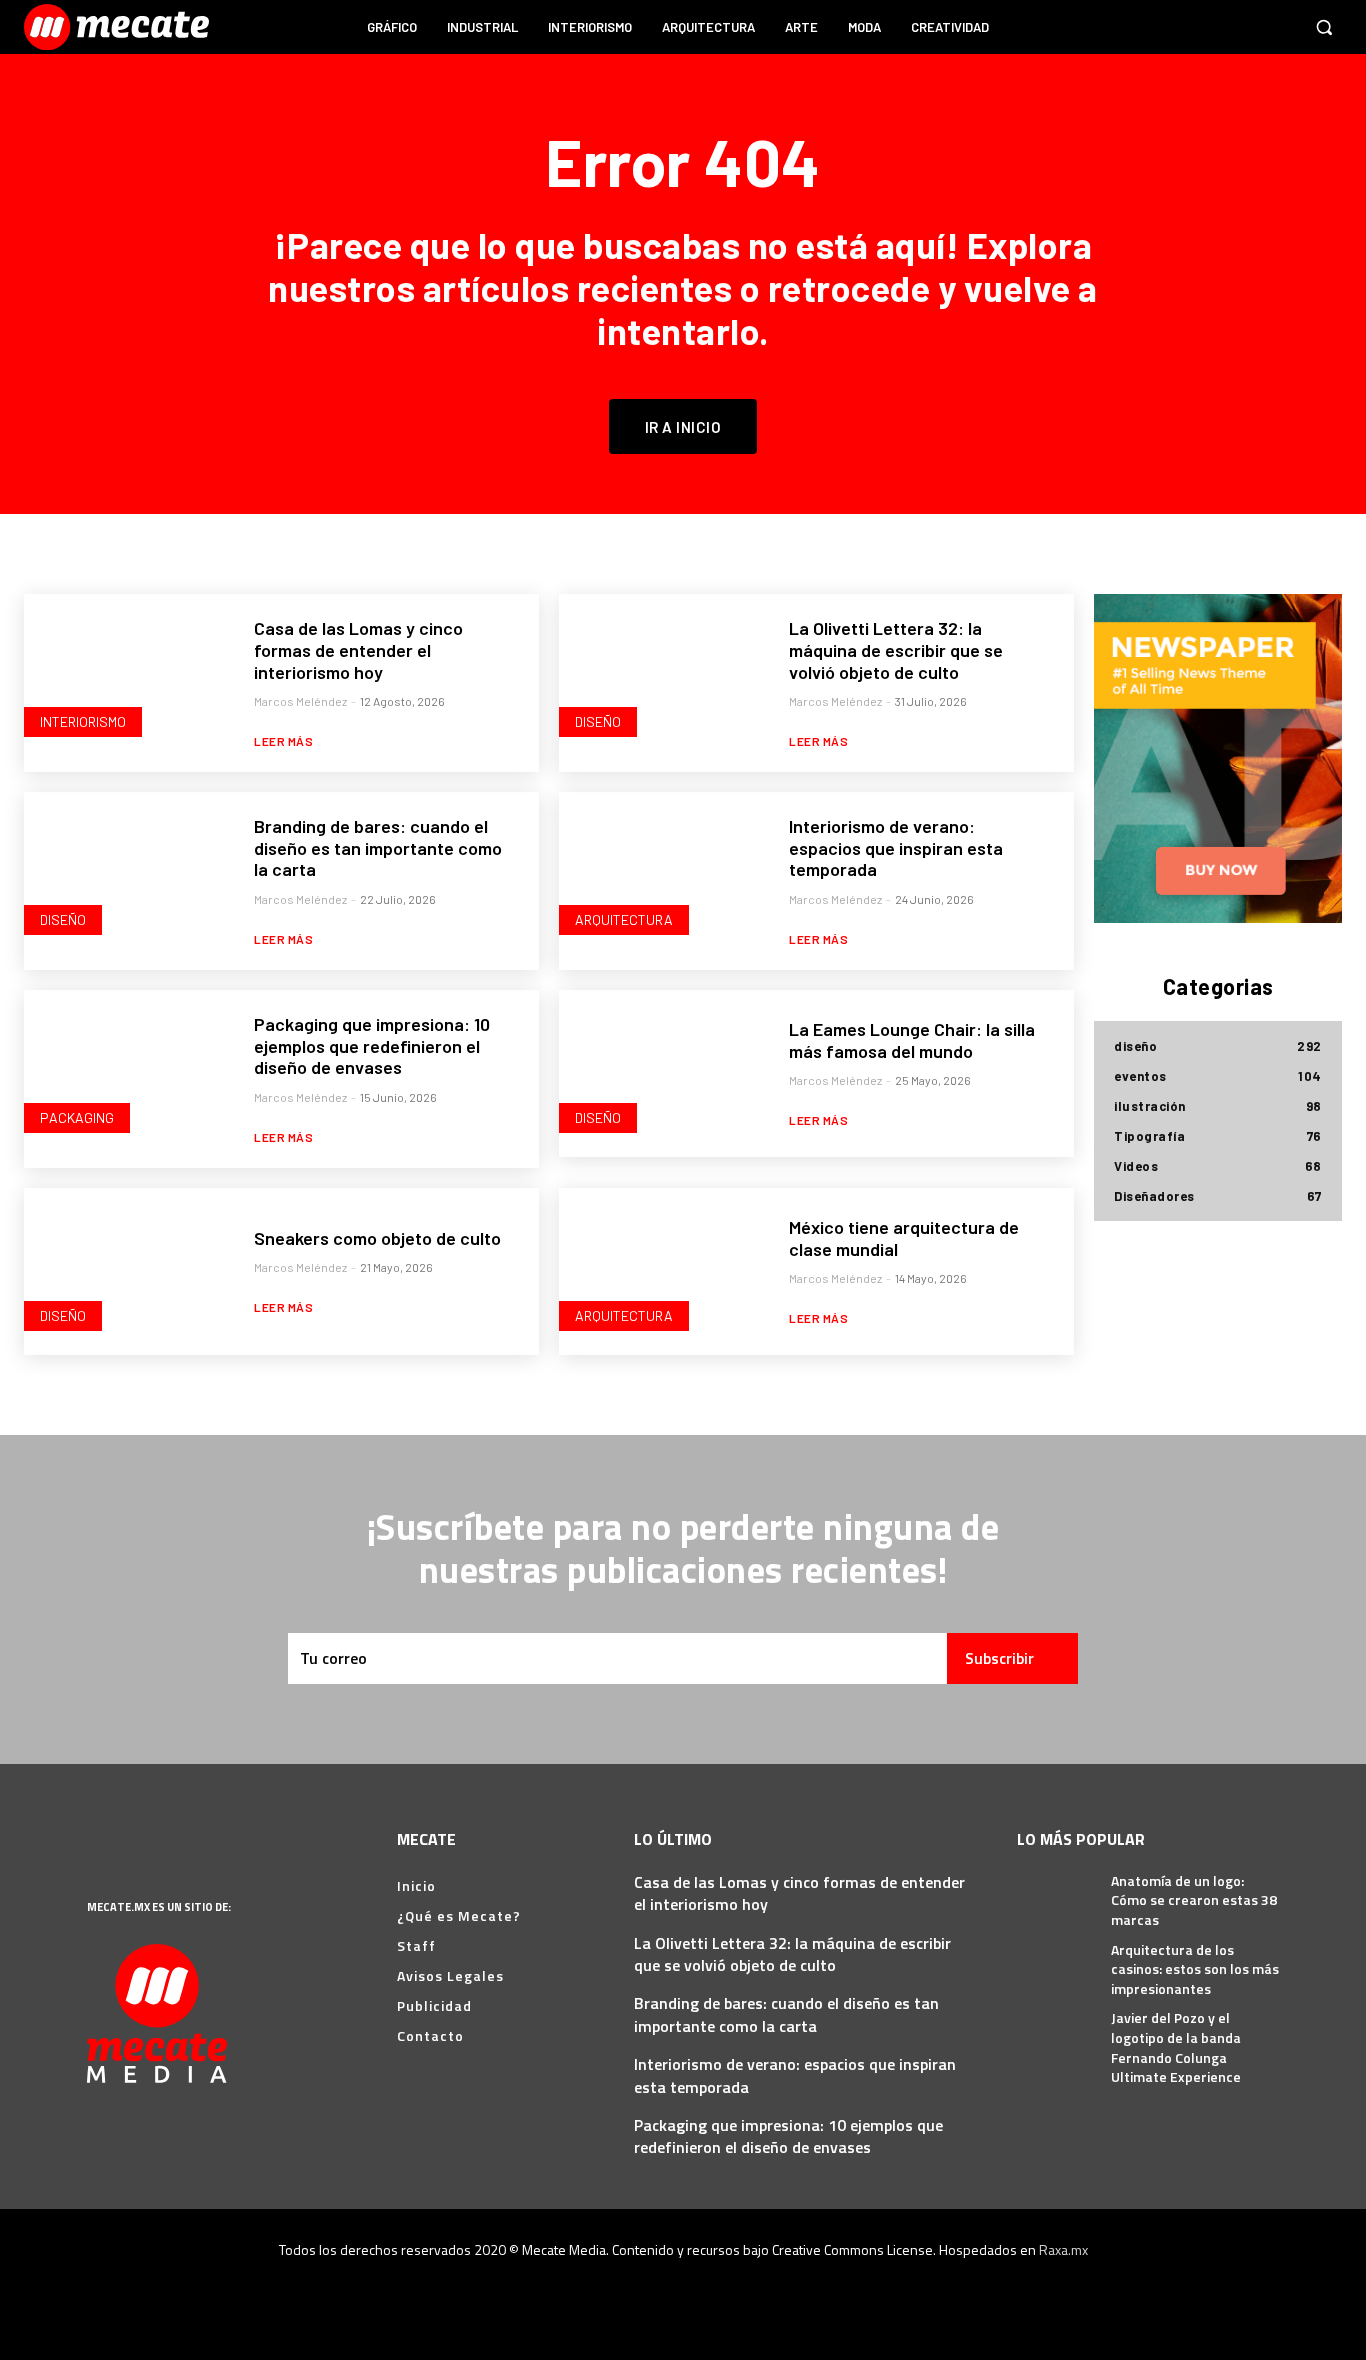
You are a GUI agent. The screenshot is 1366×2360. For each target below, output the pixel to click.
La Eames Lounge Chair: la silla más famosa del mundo (912, 1040)
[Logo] (119, 27)
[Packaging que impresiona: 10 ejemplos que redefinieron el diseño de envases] (127, 1073)
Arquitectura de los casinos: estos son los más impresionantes (1195, 1969)
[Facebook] (1166, 27)
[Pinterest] (1242, 27)
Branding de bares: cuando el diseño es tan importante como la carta (378, 847)
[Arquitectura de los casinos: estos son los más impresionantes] (1056, 1965)
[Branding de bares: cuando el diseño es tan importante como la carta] (127, 875)
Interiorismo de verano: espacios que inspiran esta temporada (896, 847)
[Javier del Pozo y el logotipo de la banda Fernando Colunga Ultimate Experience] (1056, 2033)
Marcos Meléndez (300, 701)
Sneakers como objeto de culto (377, 1238)
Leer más (283, 741)
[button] (1324, 27)
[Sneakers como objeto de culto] (127, 1271)
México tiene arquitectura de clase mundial (904, 1238)
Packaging (77, 1117)
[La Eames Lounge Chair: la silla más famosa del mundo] (662, 1073)
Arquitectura (624, 919)
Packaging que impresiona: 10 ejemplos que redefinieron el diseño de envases (372, 1045)
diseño (598, 721)
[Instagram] (1204, 27)
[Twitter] (1280, 27)
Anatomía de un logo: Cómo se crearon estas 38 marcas (1194, 1900)
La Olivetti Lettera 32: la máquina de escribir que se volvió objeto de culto (896, 649)
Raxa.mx (1063, 2249)
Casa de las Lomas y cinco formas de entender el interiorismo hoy (358, 649)
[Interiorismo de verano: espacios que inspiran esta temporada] (662, 875)
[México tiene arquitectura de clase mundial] (662, 1271)
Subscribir (999, 1658)
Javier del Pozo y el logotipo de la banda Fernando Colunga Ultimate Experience (1176, 2047)
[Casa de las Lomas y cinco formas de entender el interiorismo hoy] (127, 677)
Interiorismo (83, 721)
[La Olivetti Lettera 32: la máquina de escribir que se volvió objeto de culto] (662, 677)
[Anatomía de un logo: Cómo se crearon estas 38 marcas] (1056, 1896)
